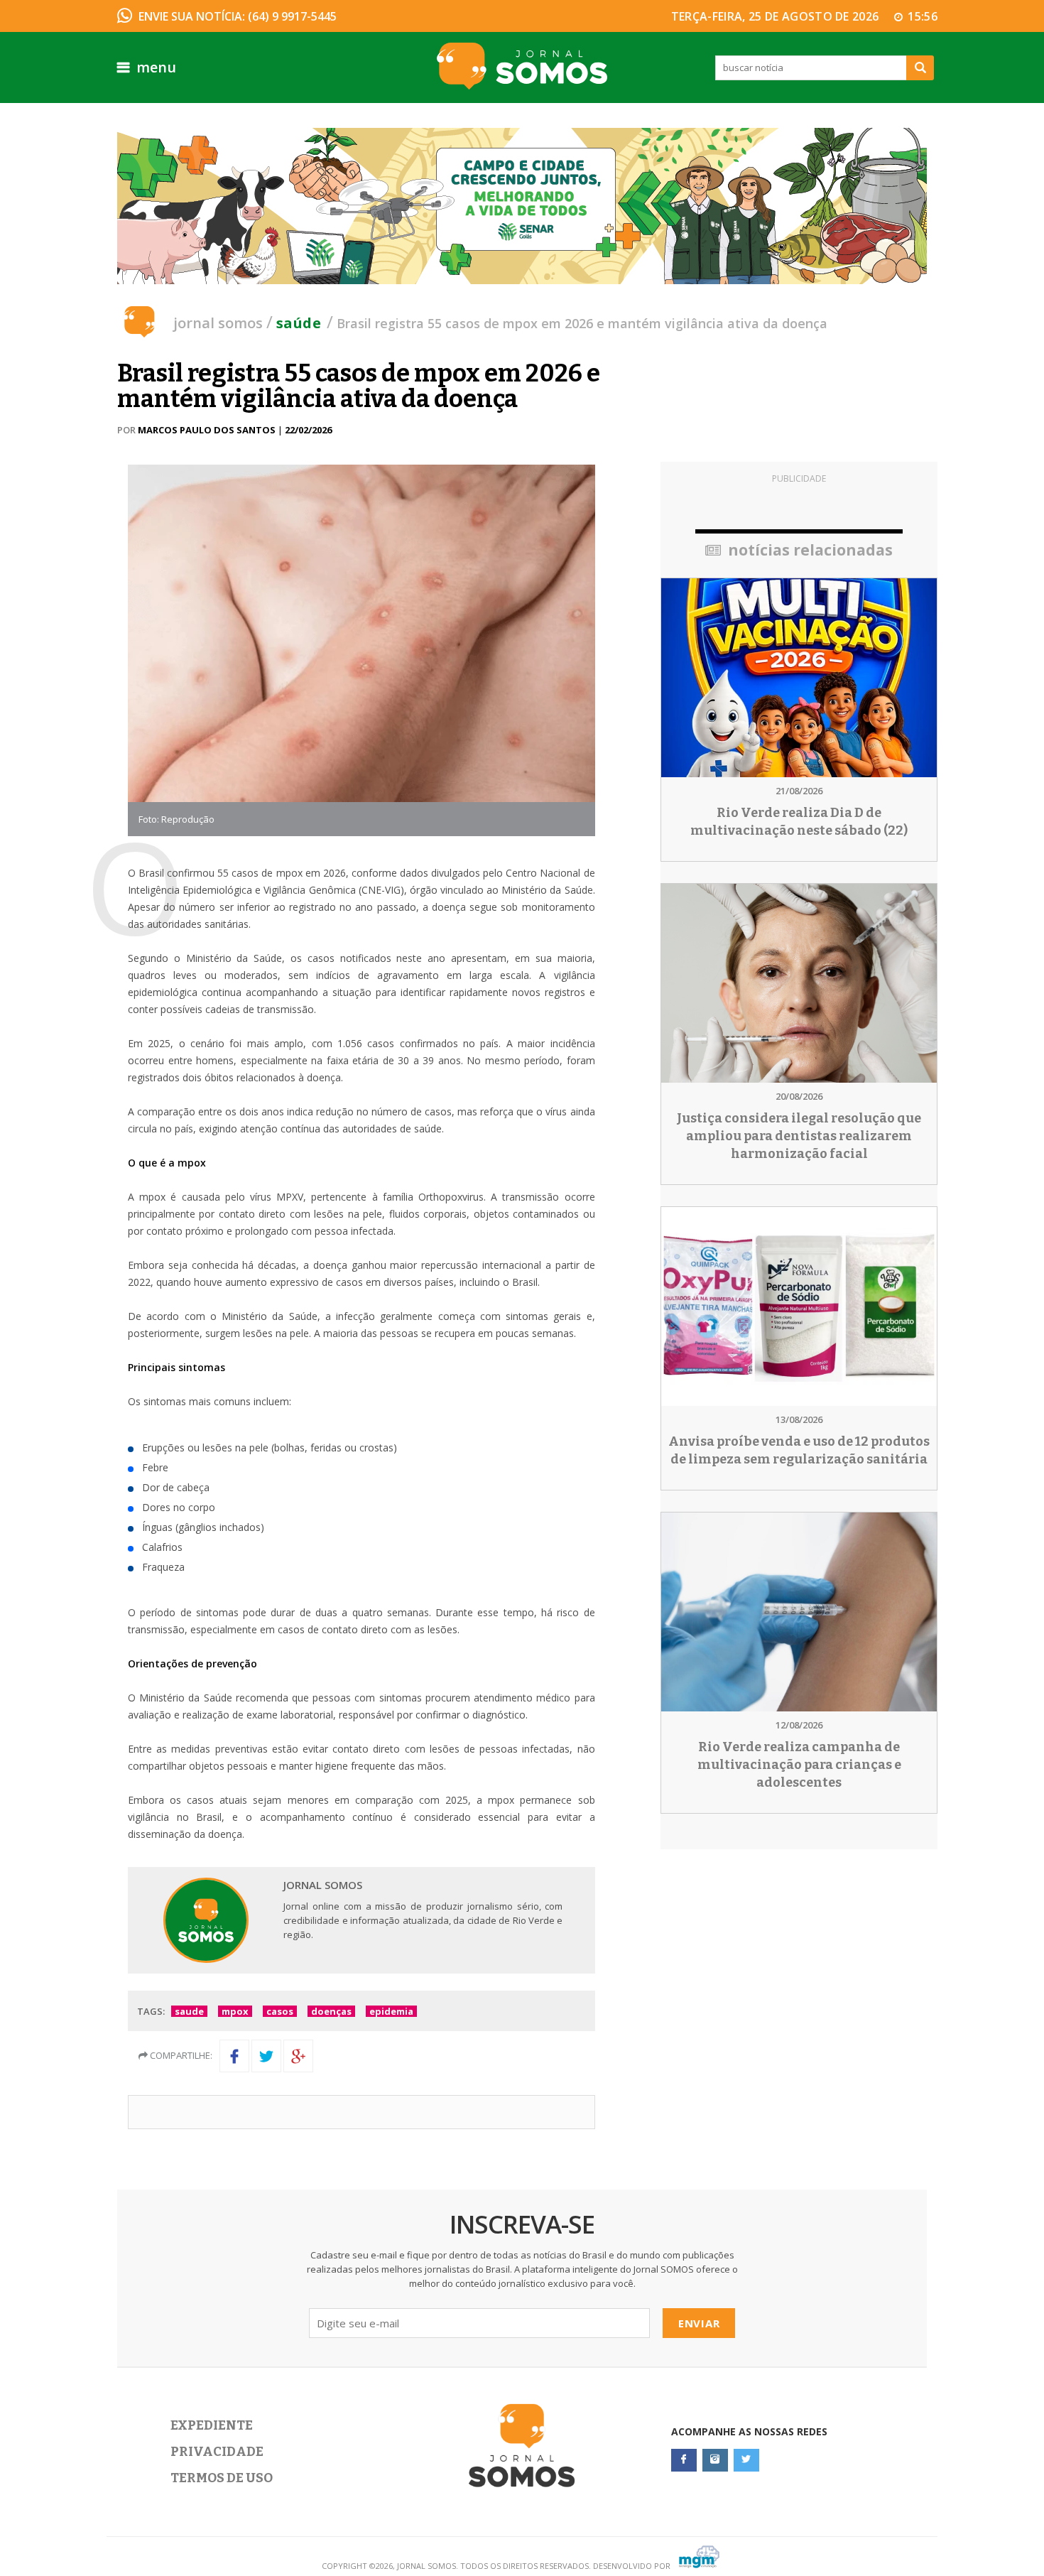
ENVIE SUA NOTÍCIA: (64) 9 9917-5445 (238, 16)
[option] (522, 206)
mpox (235, 2011)
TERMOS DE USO (222, 2478)
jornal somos (218, 323)
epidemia (391, 2011)
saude (189, 2011)
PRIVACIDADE (217, 2452)
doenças (331, 2011)
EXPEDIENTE (212, 2425)
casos (280, 2011)
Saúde (299, 323)
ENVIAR (699, 2323)
